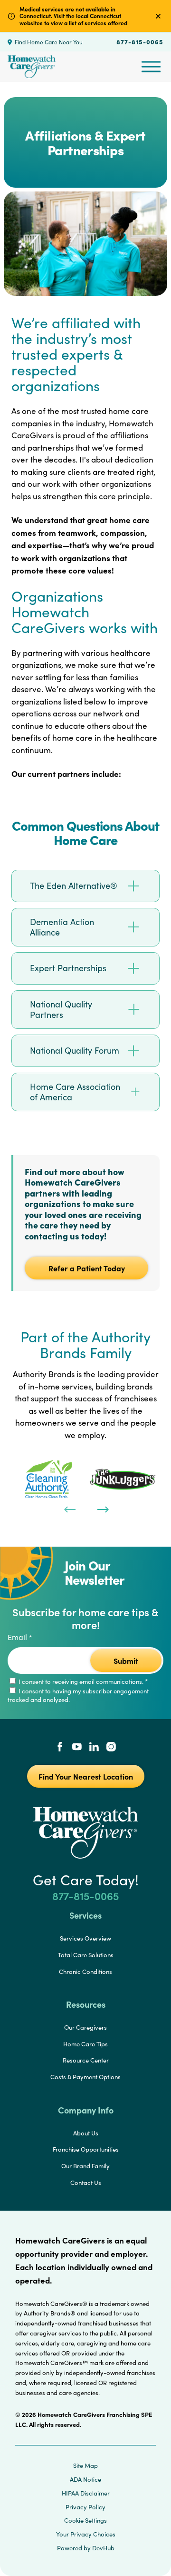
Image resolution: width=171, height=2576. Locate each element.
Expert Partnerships (68, 968)
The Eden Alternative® (74, 885)
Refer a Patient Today (87, 1268)
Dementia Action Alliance (62, 927)
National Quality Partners (61, 1010)
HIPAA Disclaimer (86, 2493)
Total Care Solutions (86, 1955)
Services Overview (85, 1938)
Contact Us (86, 2183)
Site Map (85, 2465)
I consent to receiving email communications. (82, 1681)
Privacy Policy (85, 2507)
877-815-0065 (140, 41)
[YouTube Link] (77, 1748)
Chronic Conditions (85, 1972)
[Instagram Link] (111, 1748)
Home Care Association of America (75, 1092)
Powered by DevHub (86, 2548)
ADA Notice (85, 2479)
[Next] (102, 1509)
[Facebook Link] (60, 1748)
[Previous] (69, 1509)
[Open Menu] (151, 67)
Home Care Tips (85, 2044)
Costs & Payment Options (85, 2077)
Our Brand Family (85, 2166)
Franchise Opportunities (86, 2149)
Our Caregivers (85, 2027)
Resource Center (86, 2060)
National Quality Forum (75, 1050)
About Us (86, 2133)
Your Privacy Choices (86, 2534)
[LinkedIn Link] (94, 1748)
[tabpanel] (48, 1479)
